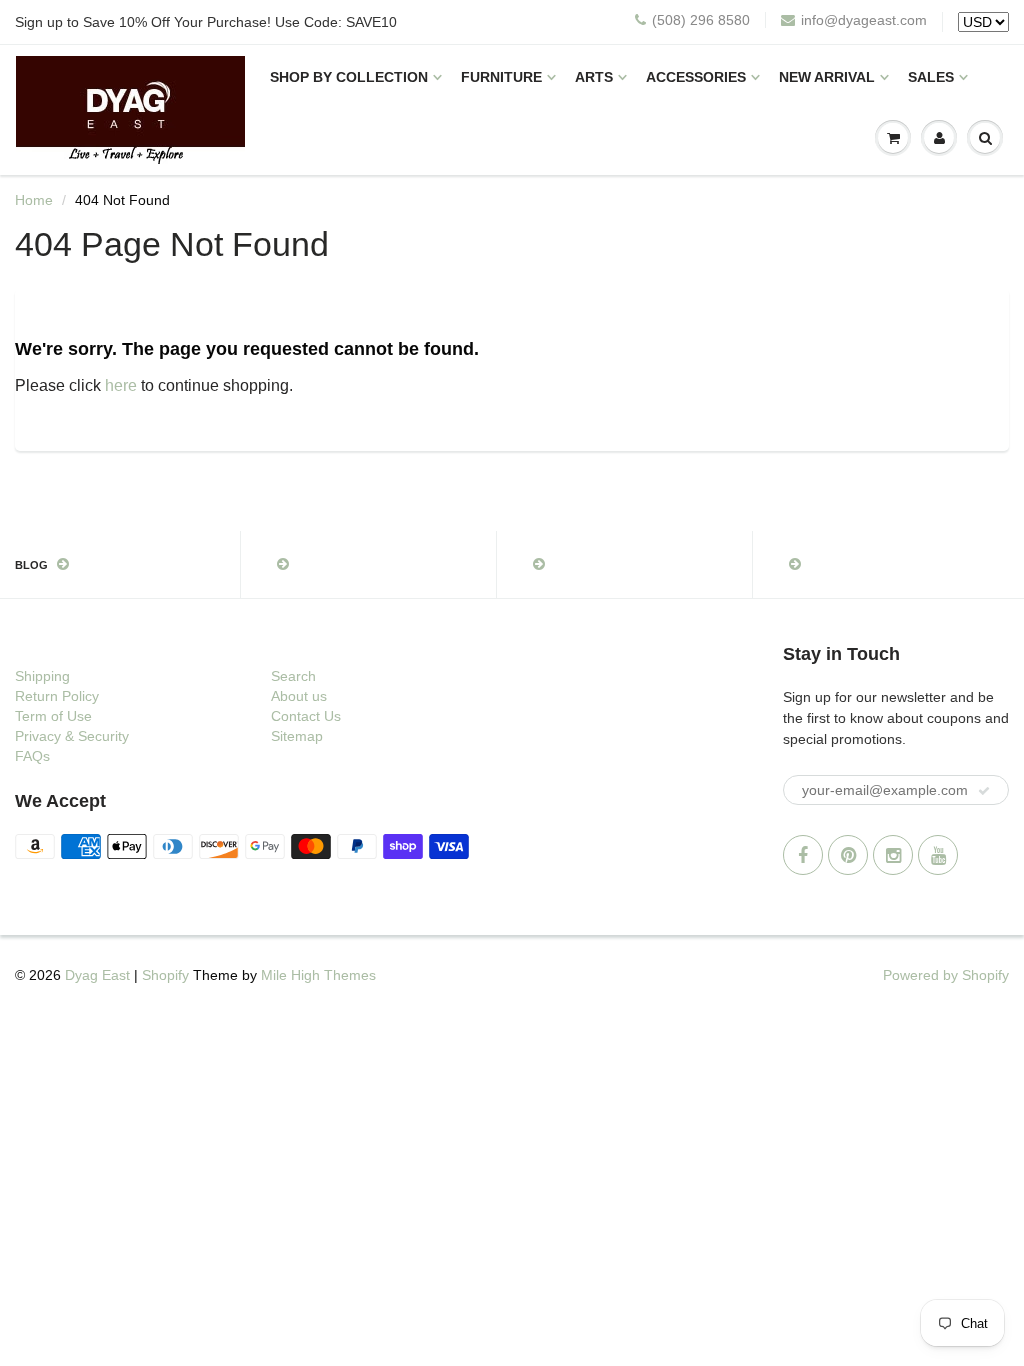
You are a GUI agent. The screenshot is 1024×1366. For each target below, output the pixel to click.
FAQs (32, 756)
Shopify (165, 975)
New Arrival (827, 77)
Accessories (696, 77)
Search (293, 676)
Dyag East (97, 975)
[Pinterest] (848, 855)
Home (34, 200)
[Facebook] (803, 855)
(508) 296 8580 (701, 20)
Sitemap (297, 736)
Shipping (42, 676)
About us (299, 696)
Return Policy (57, 696)
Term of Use (53, 716)
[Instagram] (893, 855)
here (121, 385)
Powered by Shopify (946, 975)
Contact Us (306, 716)
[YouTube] (938, 855)
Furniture (501, 77)
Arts (594, 77)
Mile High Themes (318, 975)
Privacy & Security (72, 736)
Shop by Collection (349, 77)
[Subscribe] (984, 791)
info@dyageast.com (864, 20)
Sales (931, 77)
